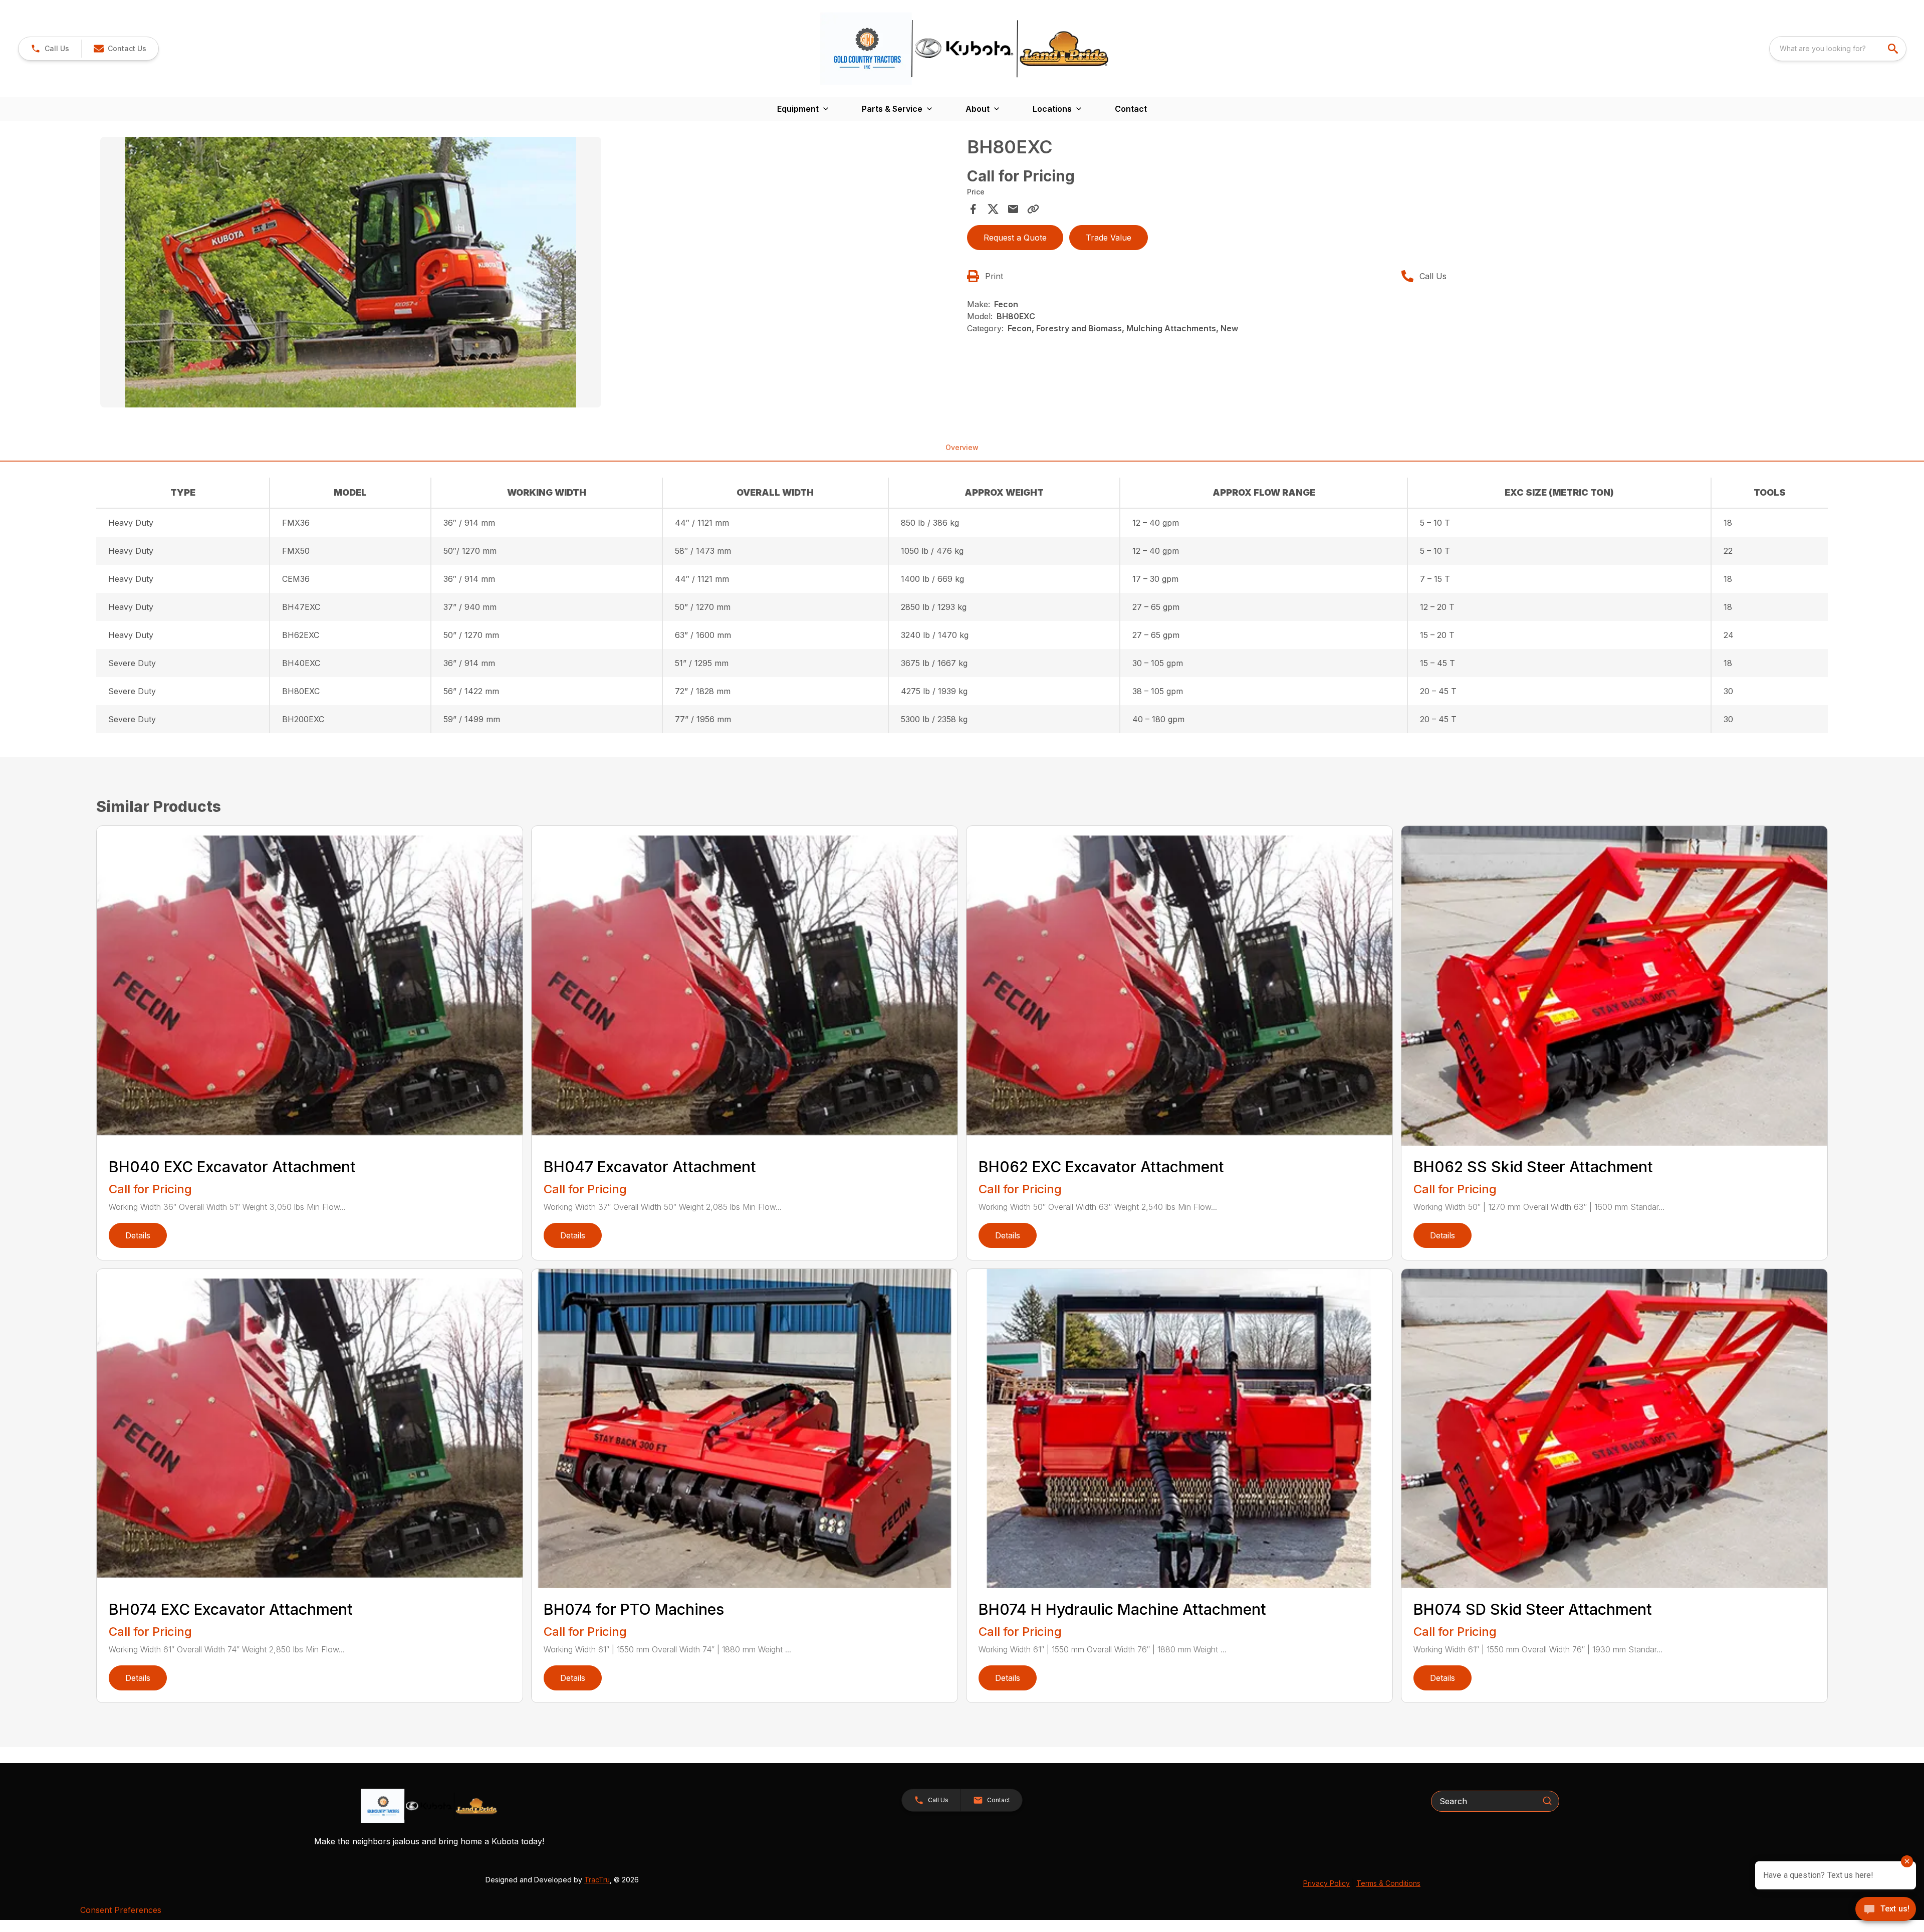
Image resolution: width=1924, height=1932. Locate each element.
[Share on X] (993, 209)
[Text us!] (1886, 1910)
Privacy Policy (1327, 1883)
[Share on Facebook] (973, 209)
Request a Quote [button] (1015, 238)
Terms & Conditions (1388, 1883)
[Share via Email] (1013, 209)
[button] (50, 49)
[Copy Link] (1033, 209)
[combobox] (1838, 49)
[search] (1894, 49)
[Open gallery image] (351, 272)
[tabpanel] (529, 274)
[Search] (1547, 1801)
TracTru (597, 1880)
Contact (1131, 109)
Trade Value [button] (1109, 238)
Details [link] (138, 1235)
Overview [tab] (962, 447)
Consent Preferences (121, 1910)
